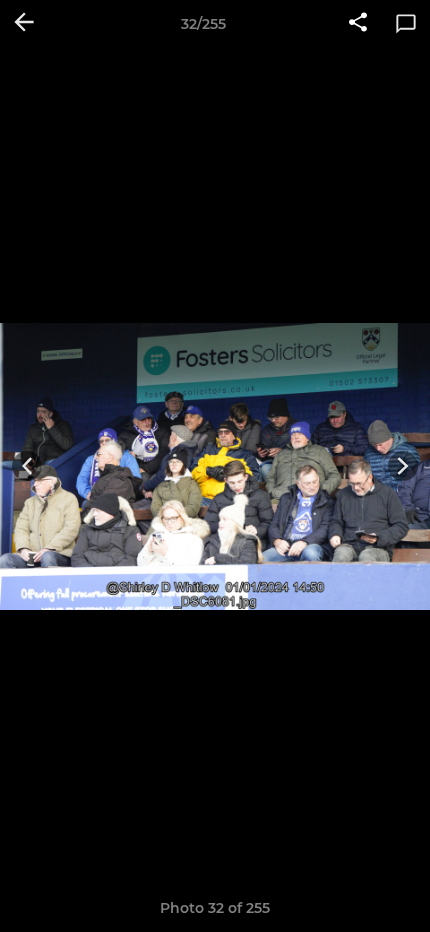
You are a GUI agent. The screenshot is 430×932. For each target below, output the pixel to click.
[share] (358, 24)
